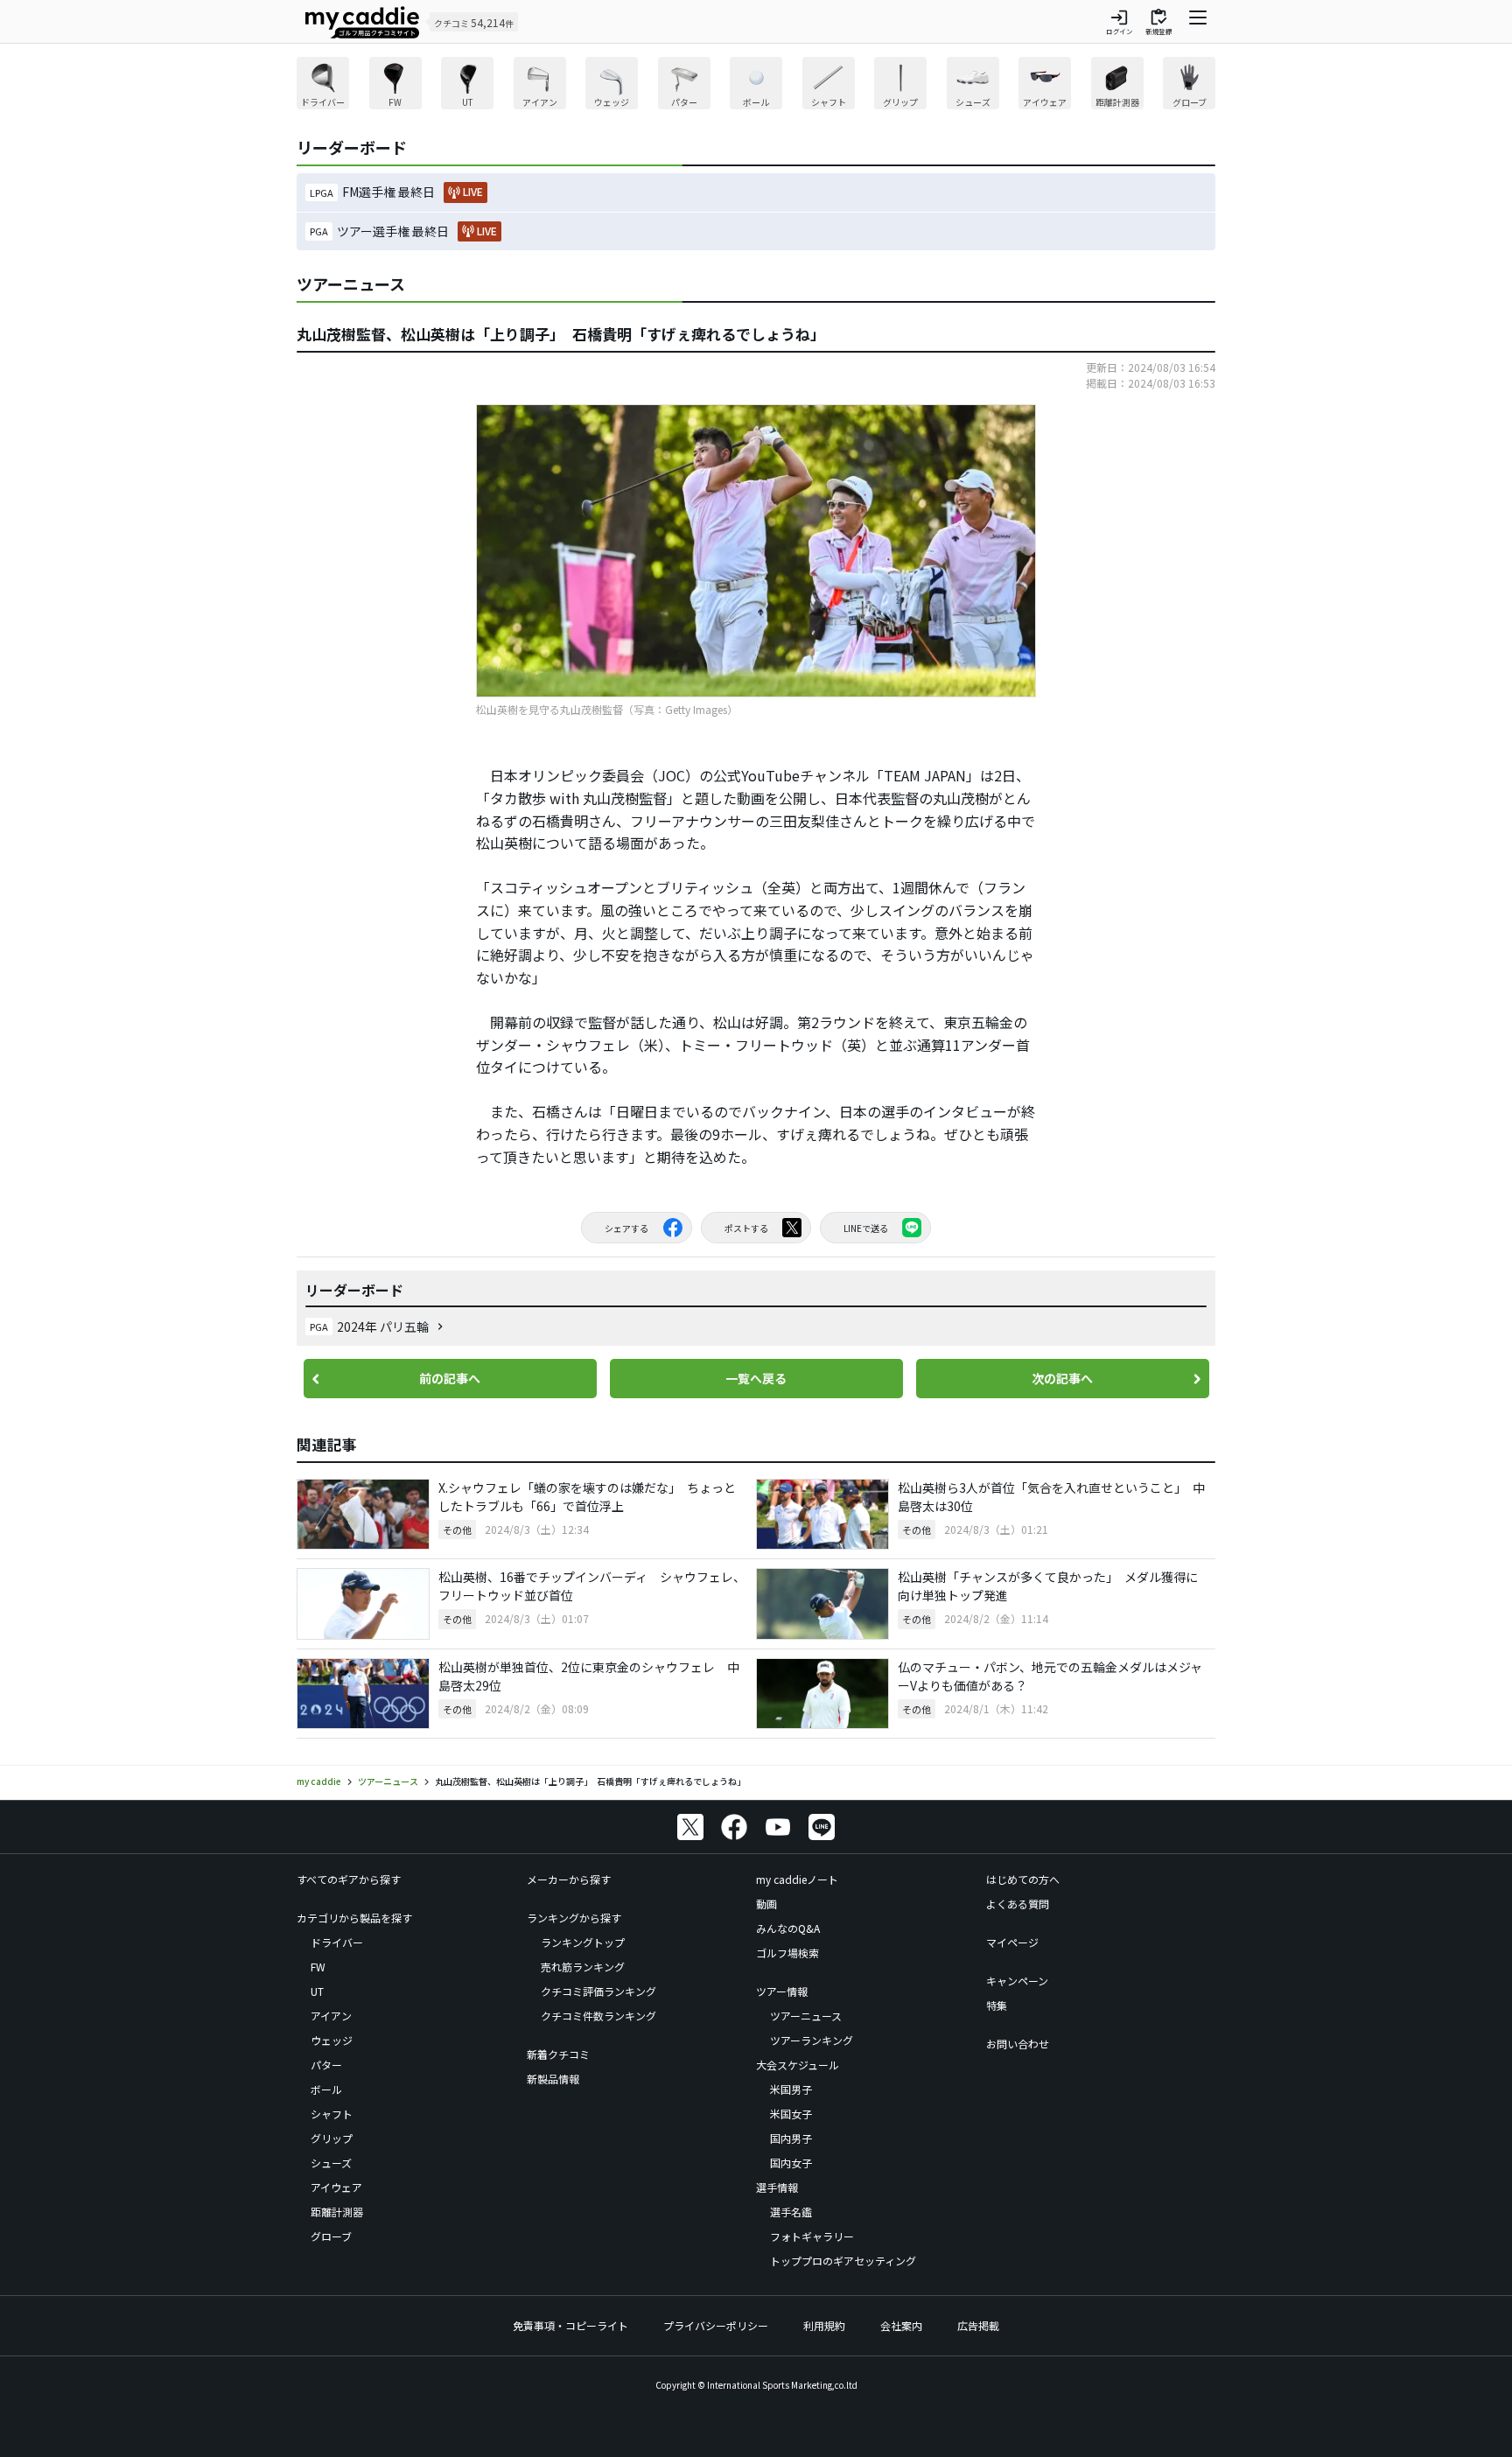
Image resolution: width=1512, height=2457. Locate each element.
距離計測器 (337, 2212)
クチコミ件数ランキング (598, 2016)
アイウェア (336, 2187)
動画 (766, 1904)
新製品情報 (553, 2079)
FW (318, 1967)
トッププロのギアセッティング (843, 2261)
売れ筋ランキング (583, 1967)
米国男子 (791, 2089)
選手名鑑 (791, 2212)
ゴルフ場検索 (787, 1953)
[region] (756, 85)
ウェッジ (332, 2040)
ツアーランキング (812, 2040)
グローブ (331, 2236)
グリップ (332, 2138)
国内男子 (791, 2138)
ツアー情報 (782, 1991)
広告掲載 (978, 2325)
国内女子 (791, 2163)
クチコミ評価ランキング (598, 1991)
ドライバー (337, 1942)
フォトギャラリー (812, 2236)
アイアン (331, 2016)
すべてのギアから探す (349, 1879)
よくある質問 (1018, 1904)
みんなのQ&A (788, 1928)
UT (317, 1991)
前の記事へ (450, 1378)
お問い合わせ (1018, 2044)
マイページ (1012, 1942)
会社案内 (901, 2325)
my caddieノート (797, 1879)
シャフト (332, 2114)
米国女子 (791, 2114)
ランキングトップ (583, 1942)
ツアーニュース (806, 2016)
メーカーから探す (569, 1879)
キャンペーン (1017, 1981)
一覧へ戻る (756, 1378)
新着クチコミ (558, 2054)
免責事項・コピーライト (570, 2325)
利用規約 (824, 2325)
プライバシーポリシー (716, 2325)
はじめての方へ (1023, 1879)
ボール (326, 2089)
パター (326, 2065)
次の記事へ (1062, 1378)
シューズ (331, 2163)
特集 (997, 2005)
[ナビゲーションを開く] (1198, 22)
